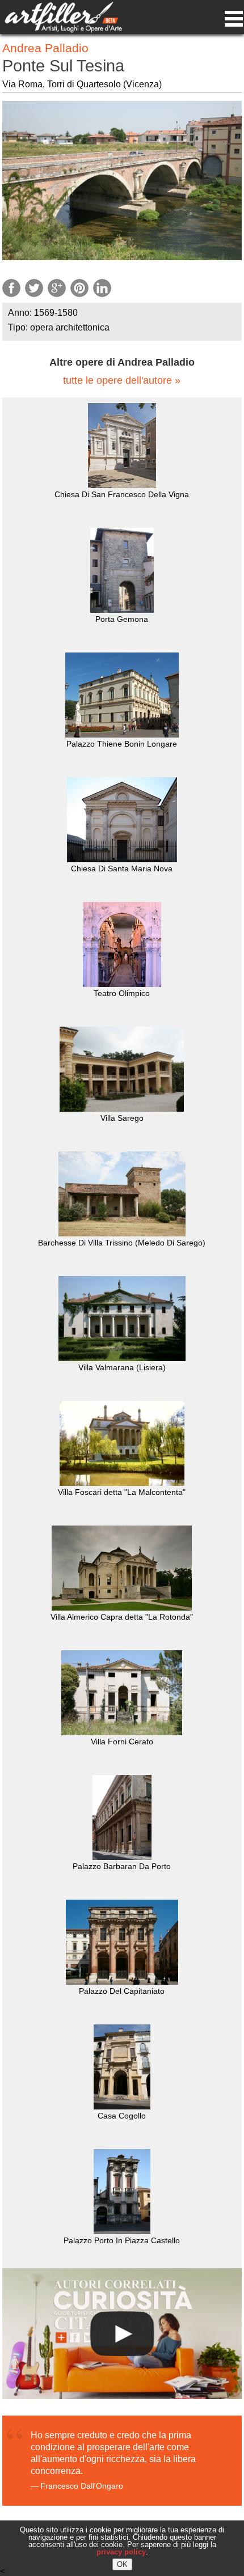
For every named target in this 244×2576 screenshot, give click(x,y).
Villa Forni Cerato (122, 1742)
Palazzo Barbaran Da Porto (122, 1866)
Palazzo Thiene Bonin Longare (122, 744)
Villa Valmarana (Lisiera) (122, 1367)
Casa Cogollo (122, 2116)
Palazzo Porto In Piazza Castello (122, 2240)
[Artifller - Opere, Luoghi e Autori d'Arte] (63, 30)
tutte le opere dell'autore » (122, 381)
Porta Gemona (122, 619)
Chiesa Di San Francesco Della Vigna (122, 494)
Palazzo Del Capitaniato (122, 1991)
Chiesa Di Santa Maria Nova (122, 868)
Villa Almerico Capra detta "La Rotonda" (122, 1617)
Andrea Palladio (45, 48)
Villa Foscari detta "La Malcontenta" (122, 1492)
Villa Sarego (122, 1118)
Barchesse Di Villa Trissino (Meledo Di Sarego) (122, 1243)
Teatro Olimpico (122, 993)
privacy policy (121, 2552)
